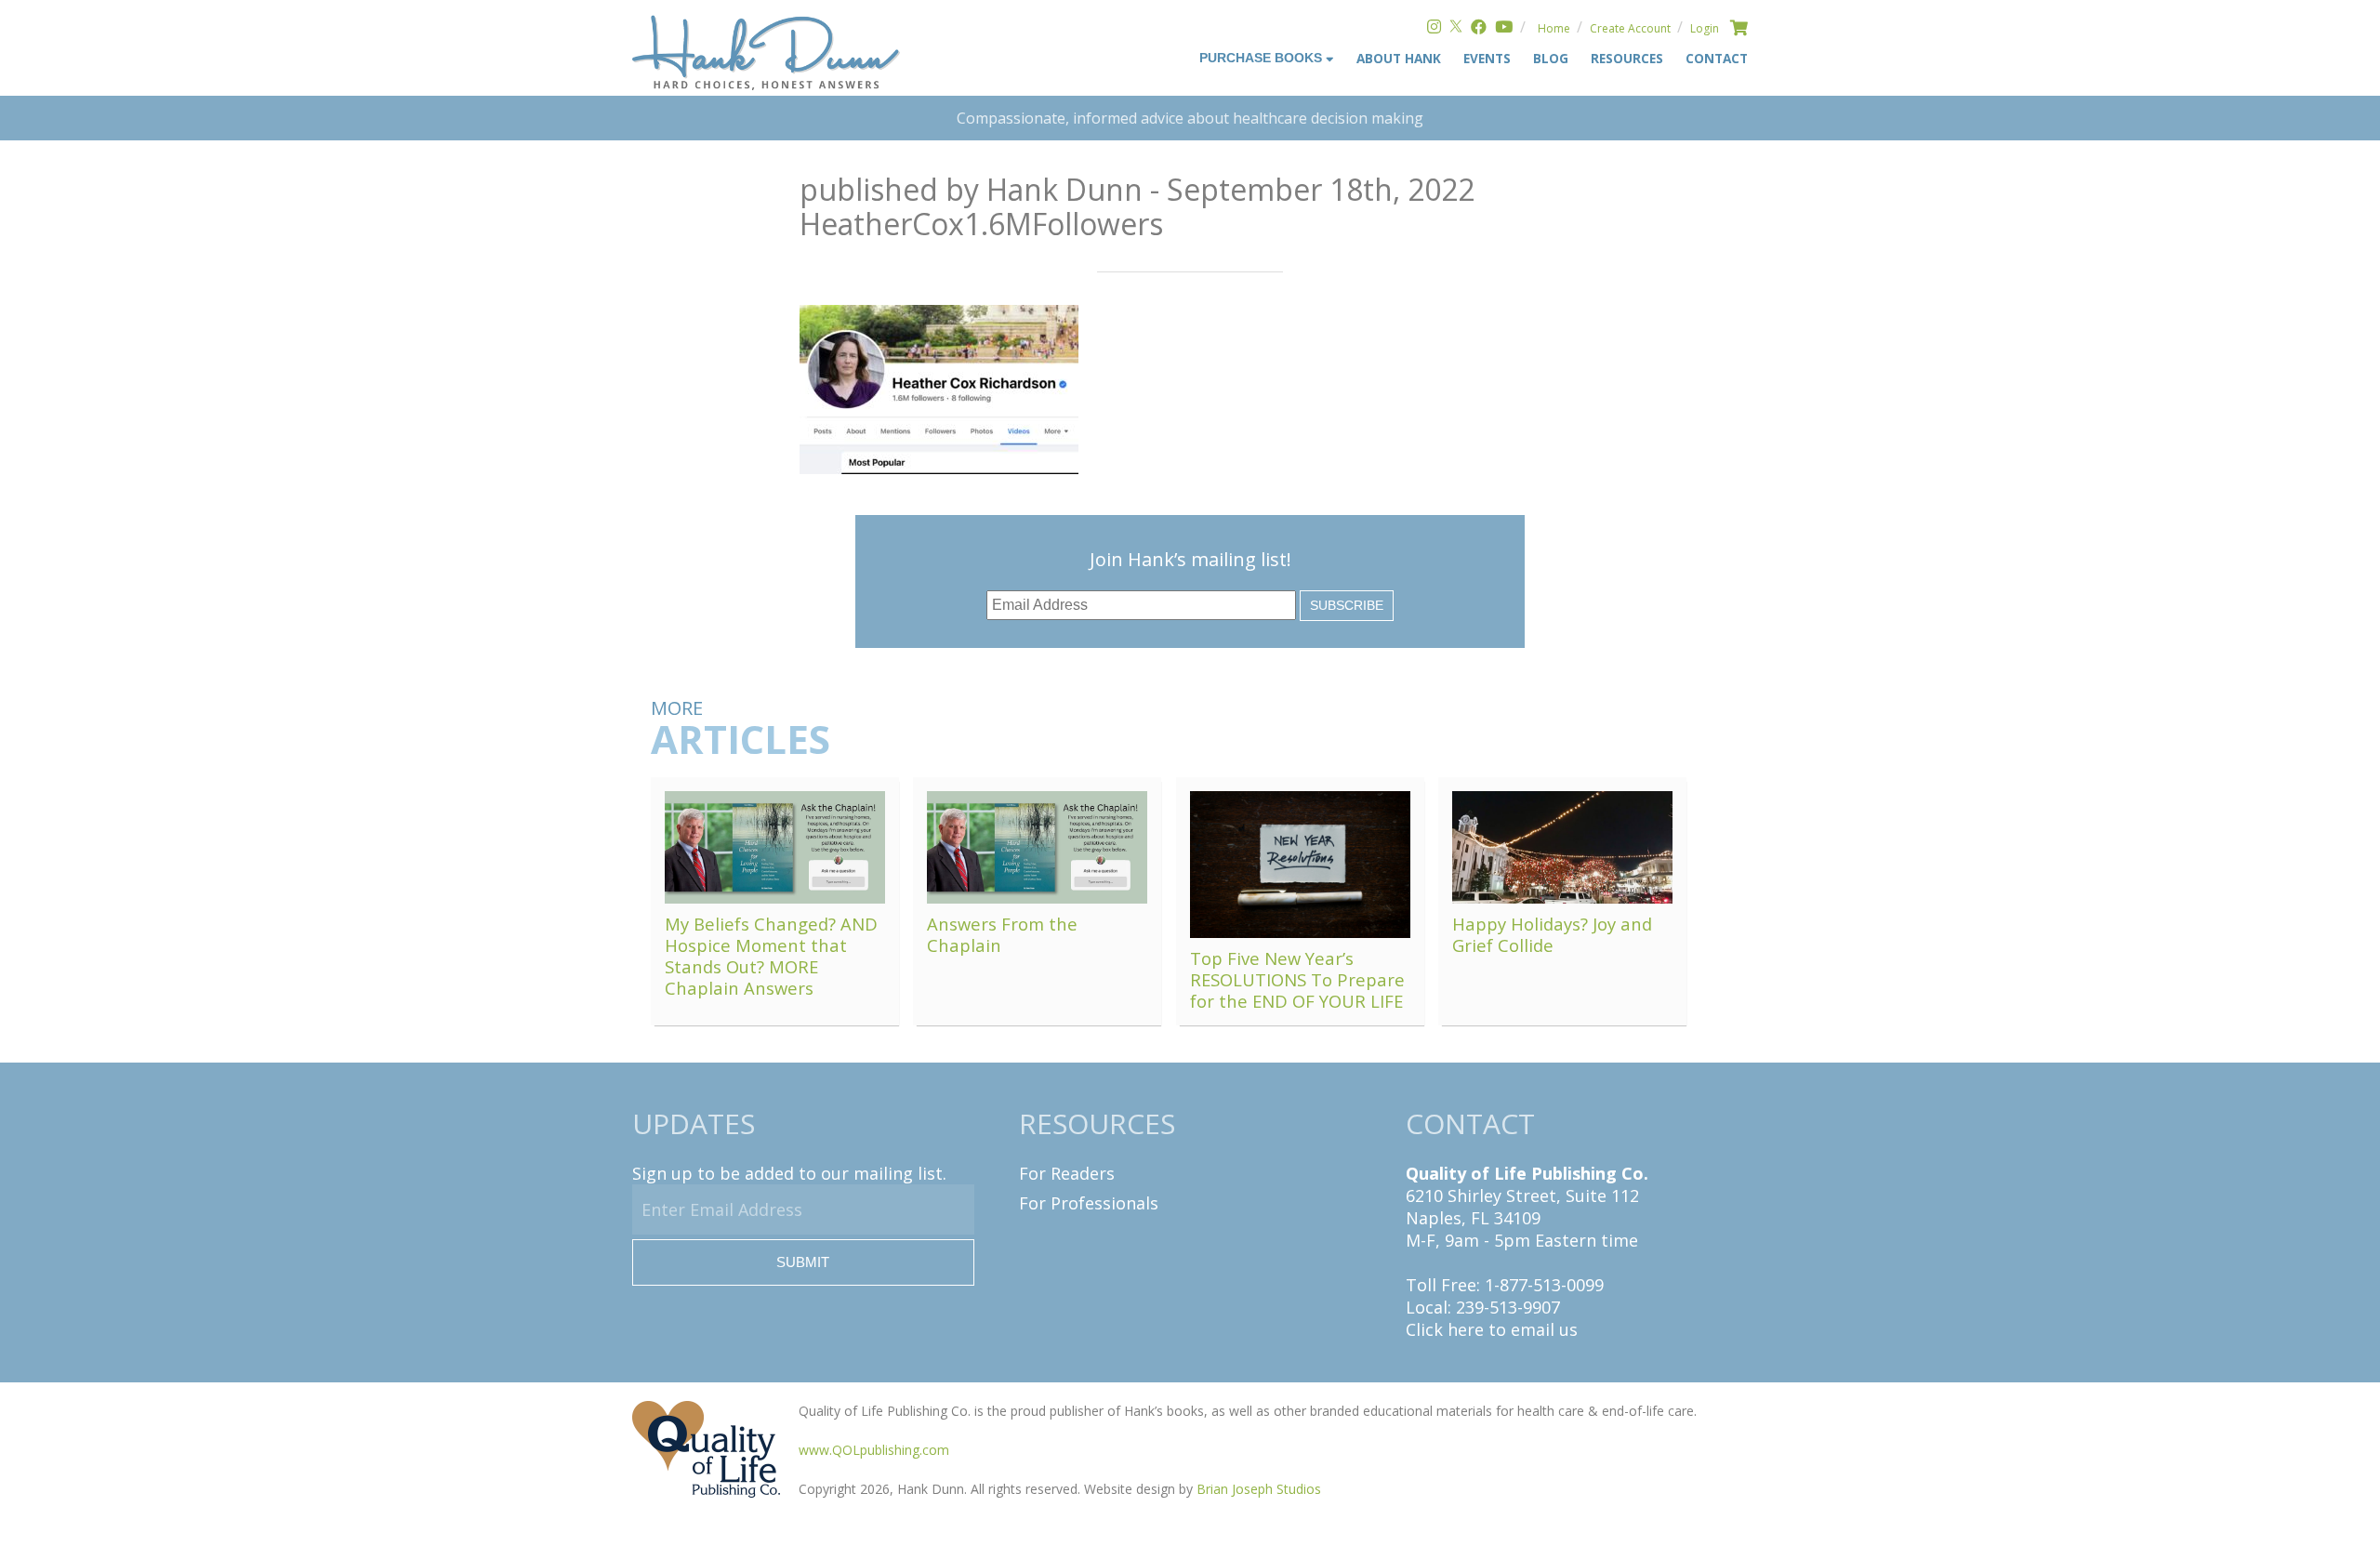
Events (1487, 58)
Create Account (1630, 28)
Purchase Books (1263, 58)
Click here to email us (1492, 1329)
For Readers (1067, 1173)
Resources (1627, 58)
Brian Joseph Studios (1259, 1489)
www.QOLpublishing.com (874, 1450)
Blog (1551, 58)
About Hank (1399, 58)
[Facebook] (1479, 28)
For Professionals (1089, 1203)
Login (1705, 28)
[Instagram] (1434, 28)
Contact (1717, 58)
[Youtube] (1504, 28)
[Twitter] (1456, 28)
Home (1554, 28)
